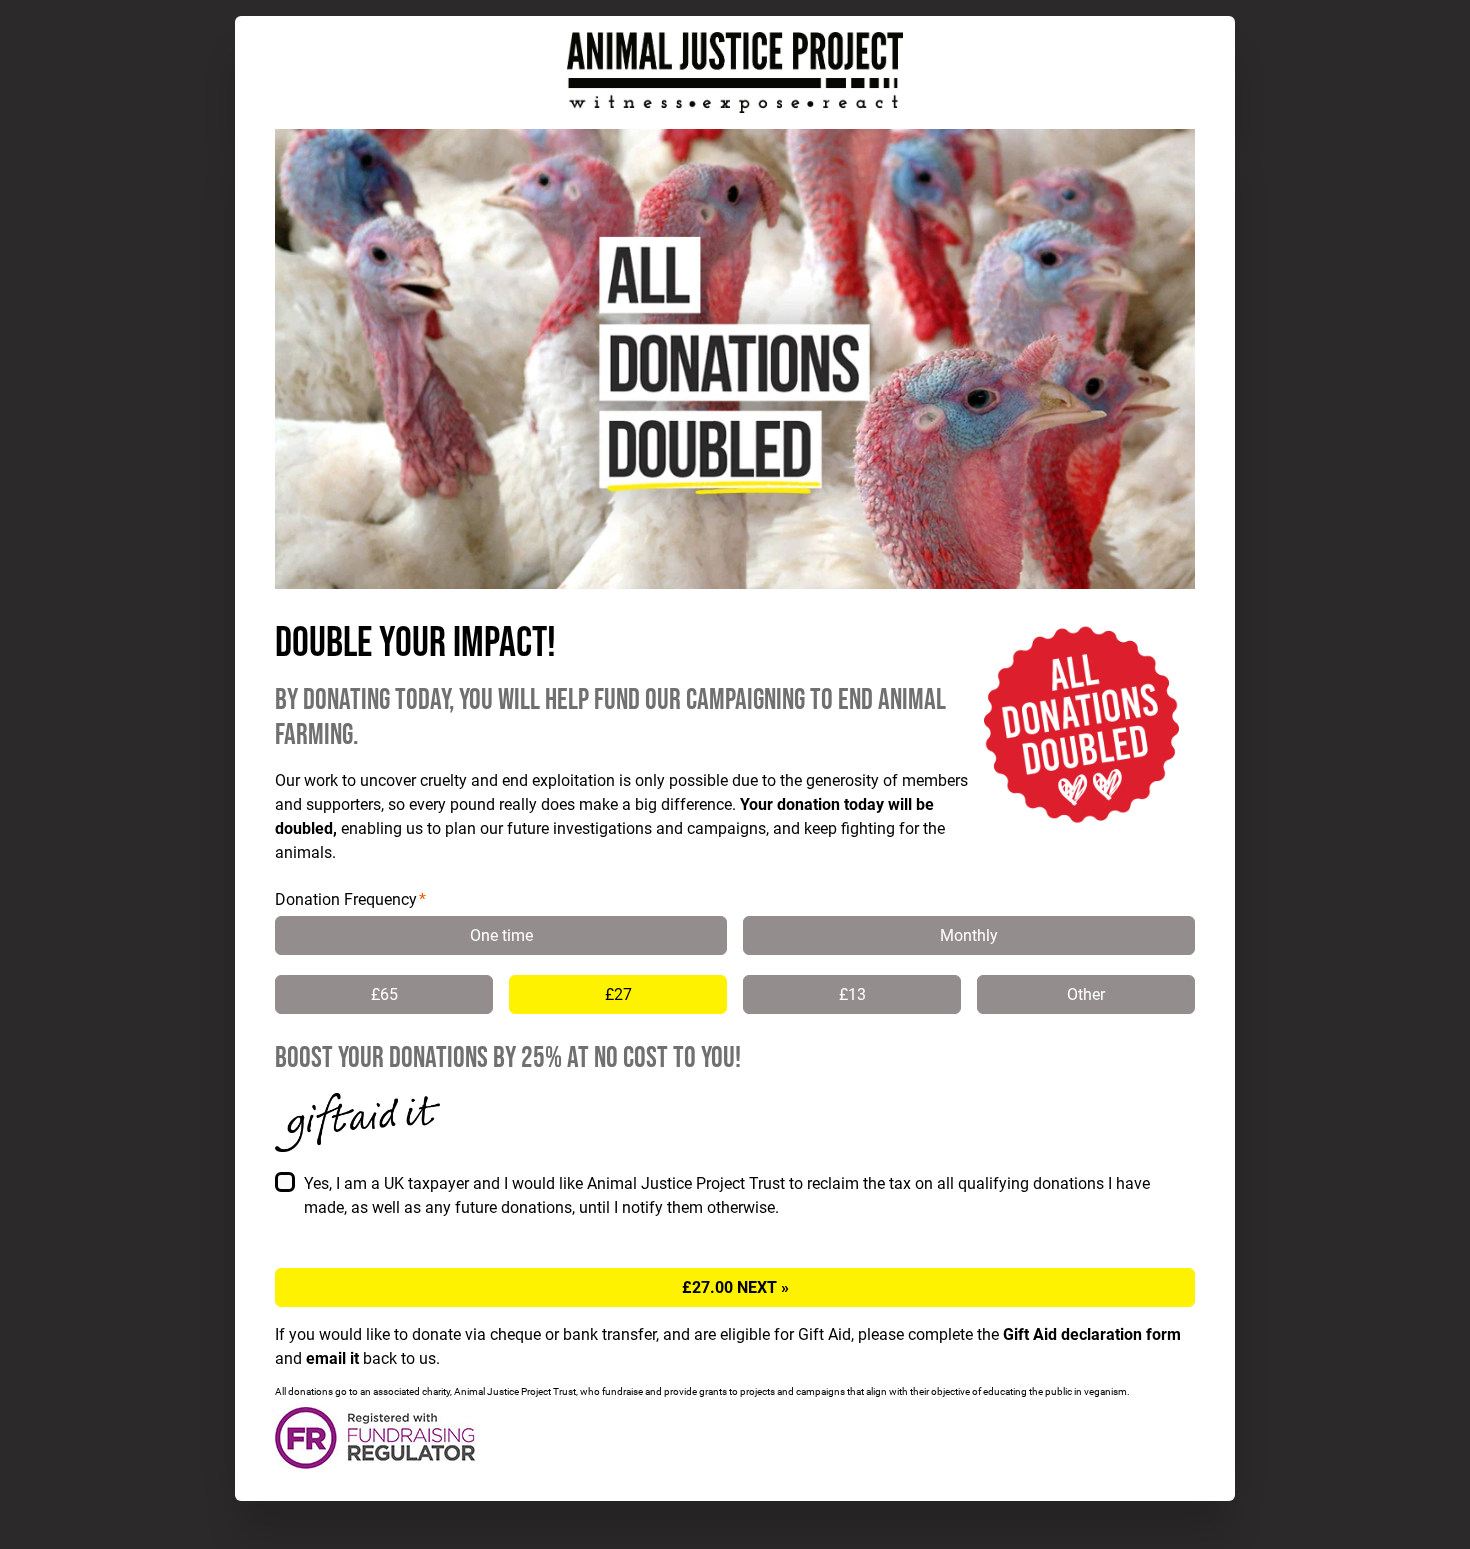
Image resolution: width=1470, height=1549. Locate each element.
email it (332, 1358)
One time (501, 935)
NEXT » (735, 1287)
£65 (384, 994)
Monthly (969, 935)
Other (1086, 994)
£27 (618, 994)
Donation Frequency (346, 899)
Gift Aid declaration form (1092, 1334)
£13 (852, 994)
